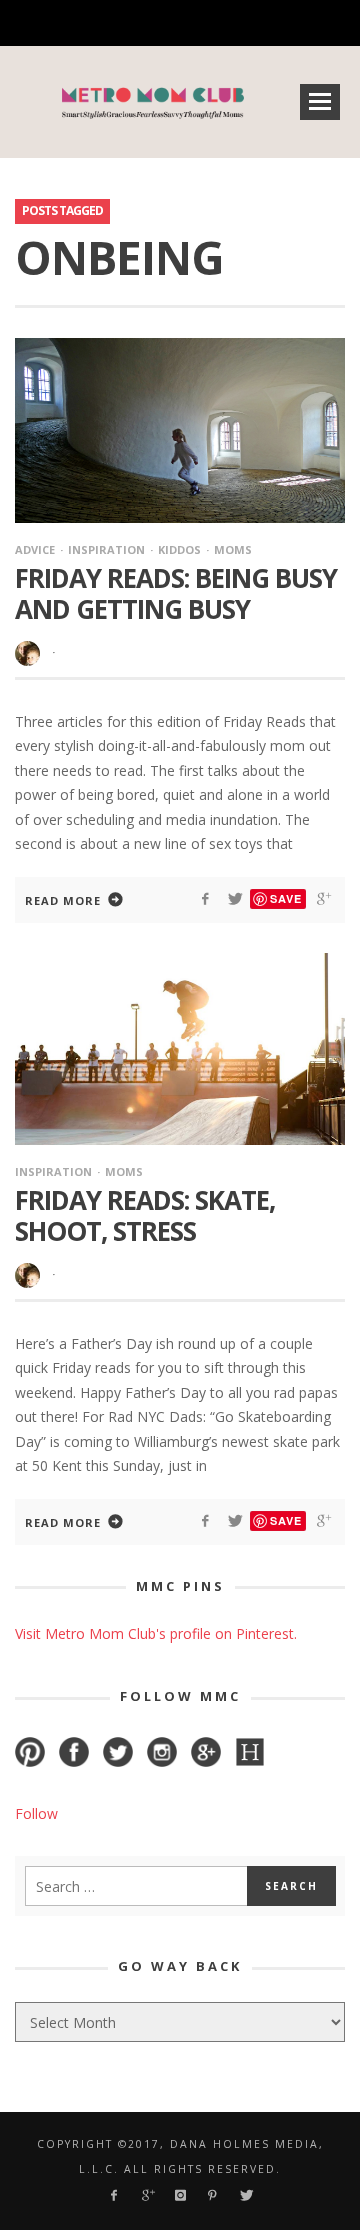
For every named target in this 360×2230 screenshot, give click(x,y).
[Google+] (109, 23)
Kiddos (179, 549)
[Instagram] (144, 23)
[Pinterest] (178, 23)
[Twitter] (213, 23)
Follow (36, 1813)
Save (286, 898)
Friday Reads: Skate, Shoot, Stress (145, 1215)
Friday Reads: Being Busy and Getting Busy (176, 593)
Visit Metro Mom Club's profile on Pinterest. (156, 1633)
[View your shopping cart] (247, 23)
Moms (233, 549)
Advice (35, 549)
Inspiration (106, 549)
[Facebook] (74, 23)
